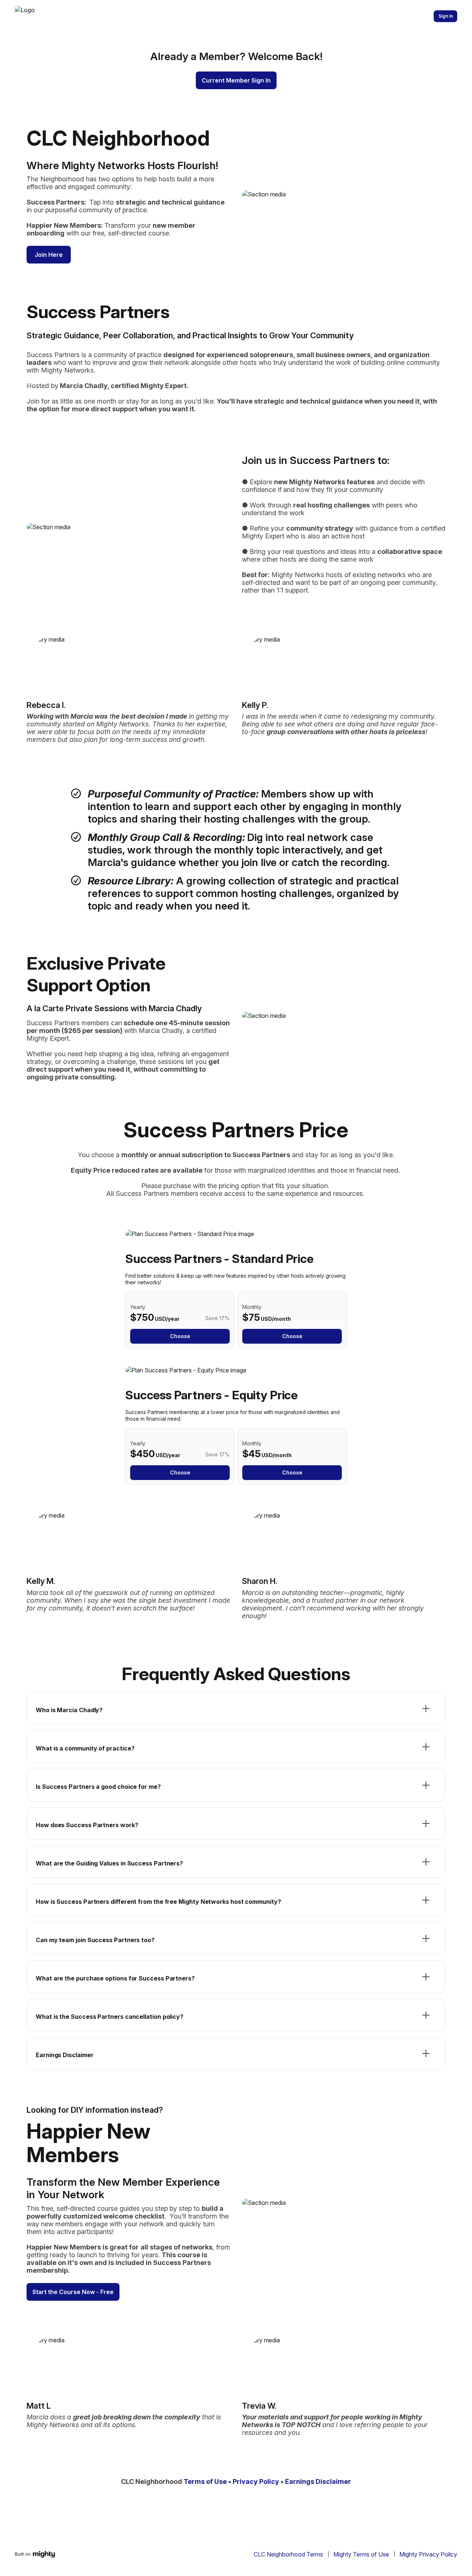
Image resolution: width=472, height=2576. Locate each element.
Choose (180, 1336)
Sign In (446, 16)
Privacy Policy (256, 2481)
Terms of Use (205, 2481)
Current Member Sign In (236, 80)
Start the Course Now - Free (73, 2292)
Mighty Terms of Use (361, 2554)
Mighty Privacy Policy (428, 2554)
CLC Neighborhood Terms (288, 2554)
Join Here (49, 255)
